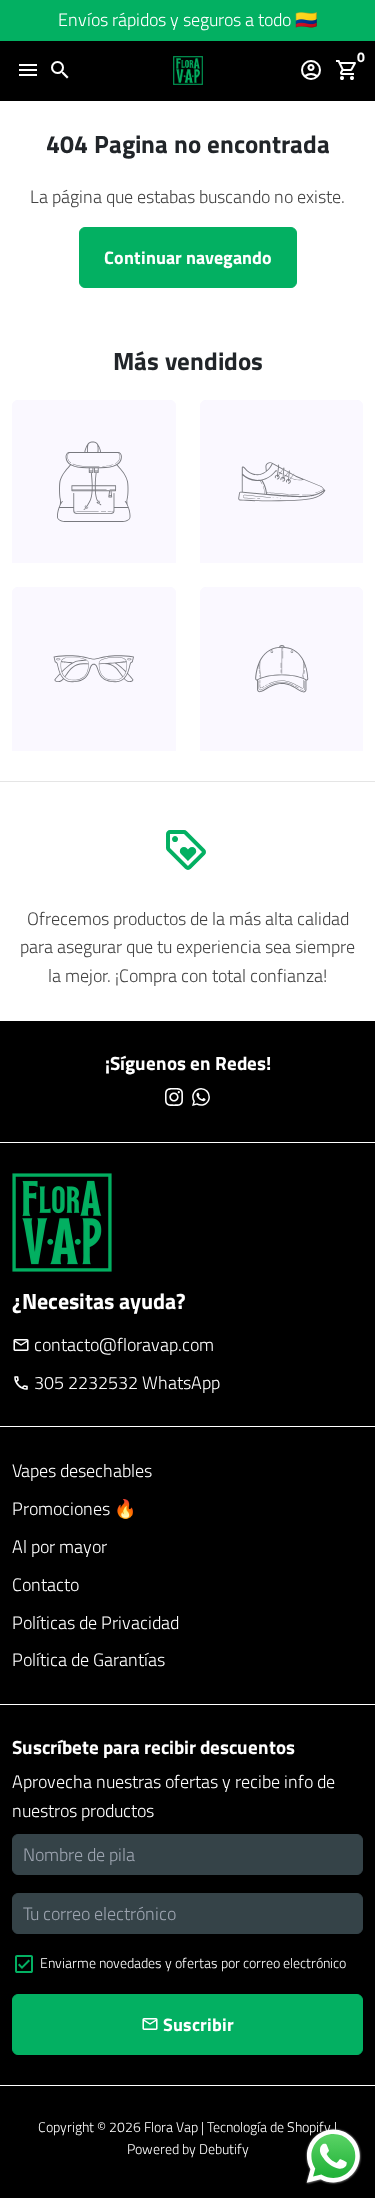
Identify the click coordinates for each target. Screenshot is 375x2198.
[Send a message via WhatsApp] (333, 2156)
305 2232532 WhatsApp (116, 1382)
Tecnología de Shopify (269, 2126)
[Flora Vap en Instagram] (174, 1097)
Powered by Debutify (188, 2148)
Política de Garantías (88, 1659)
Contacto (45, 1584)
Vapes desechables (82, 1470)
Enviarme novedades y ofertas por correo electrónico (193, 1962)
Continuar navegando (188, 257)
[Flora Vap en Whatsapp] (201, 1097)
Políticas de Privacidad (95, 1622)
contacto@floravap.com (113, 1344)
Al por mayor (59, 1546)
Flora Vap (171, 2126)
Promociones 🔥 (74, 1508)
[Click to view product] (94, 482)
